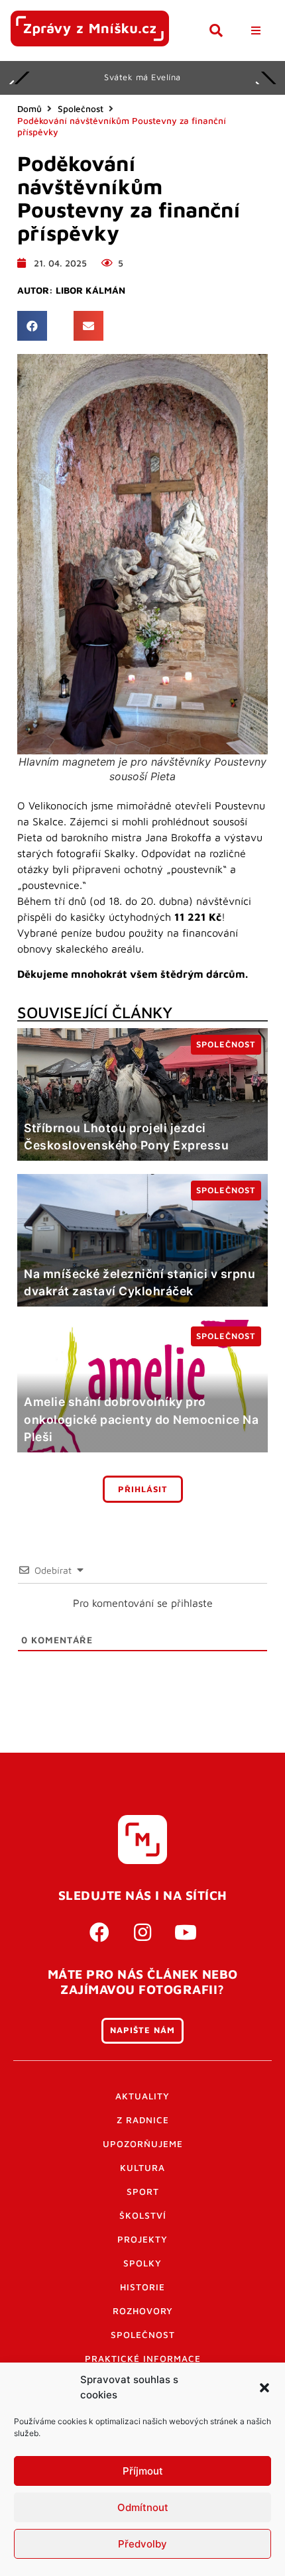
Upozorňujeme (143, 2144)
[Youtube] (186, 1932)
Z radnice (143, 2120)
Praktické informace (143, 2359)
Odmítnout (143, 2507)
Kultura (142, 2168)
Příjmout (143, 2471)
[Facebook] (99, 1932)
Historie (142, 2287)
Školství (143, 2215)
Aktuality (142, 2096)
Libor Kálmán (90, 290)
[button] (264, 2388)
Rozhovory (143, 2311)
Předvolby (142, 2544)
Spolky (142, 2263)
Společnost (81, 109)
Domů (29, 109)
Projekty (142, 2239)
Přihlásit (143, 1489)
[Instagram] (142, 1932)
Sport (143, 2192)
